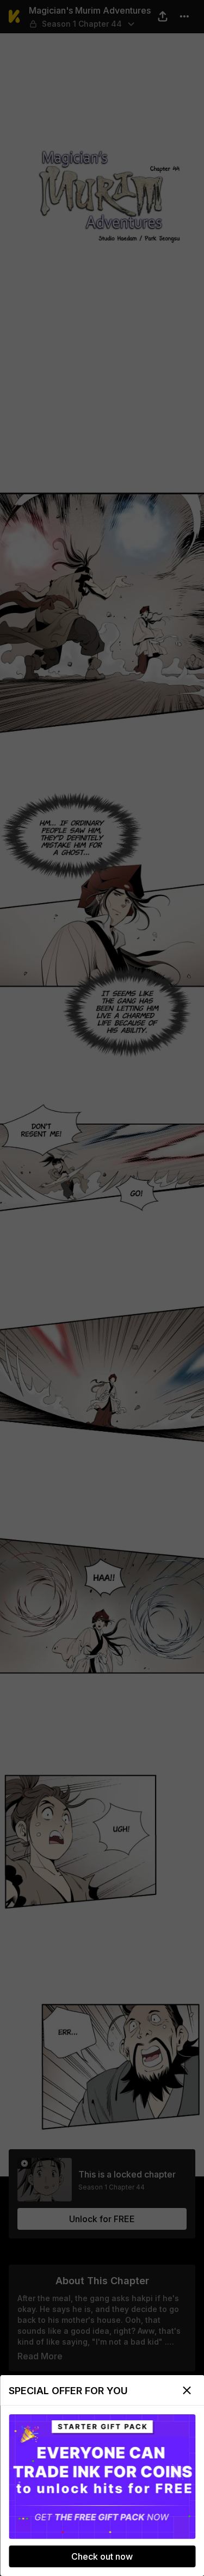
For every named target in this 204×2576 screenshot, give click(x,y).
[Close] (187, 2390)
